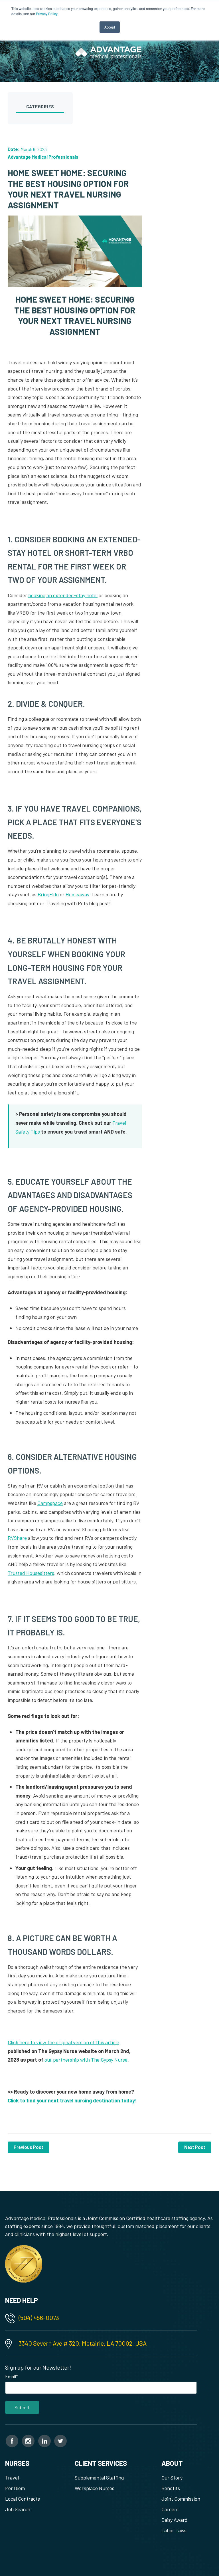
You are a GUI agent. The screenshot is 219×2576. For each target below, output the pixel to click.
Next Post (195, 2147)
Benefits (171, 2488)
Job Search (18, 2509)
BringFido (48, 894)
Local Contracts (23, 2499)
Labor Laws (174, 2530)
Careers (170, 2509)
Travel (12, 2478)
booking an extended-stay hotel (63, 595)
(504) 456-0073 (39, 2317)
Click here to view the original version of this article (63, 2042)
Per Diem (15, 2488)
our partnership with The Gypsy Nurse (86, 2060)
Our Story (172, 2478)
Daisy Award (175, 2520)
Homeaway (77, 894)
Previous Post (29, 2147)
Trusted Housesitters (31, 1573)
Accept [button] (110, 27)
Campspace (50, 1503)
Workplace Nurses (95, 2488)
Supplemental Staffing (99, 2478)
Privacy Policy (47, 14)
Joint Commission (181, 2499)
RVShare (17, 1538)
